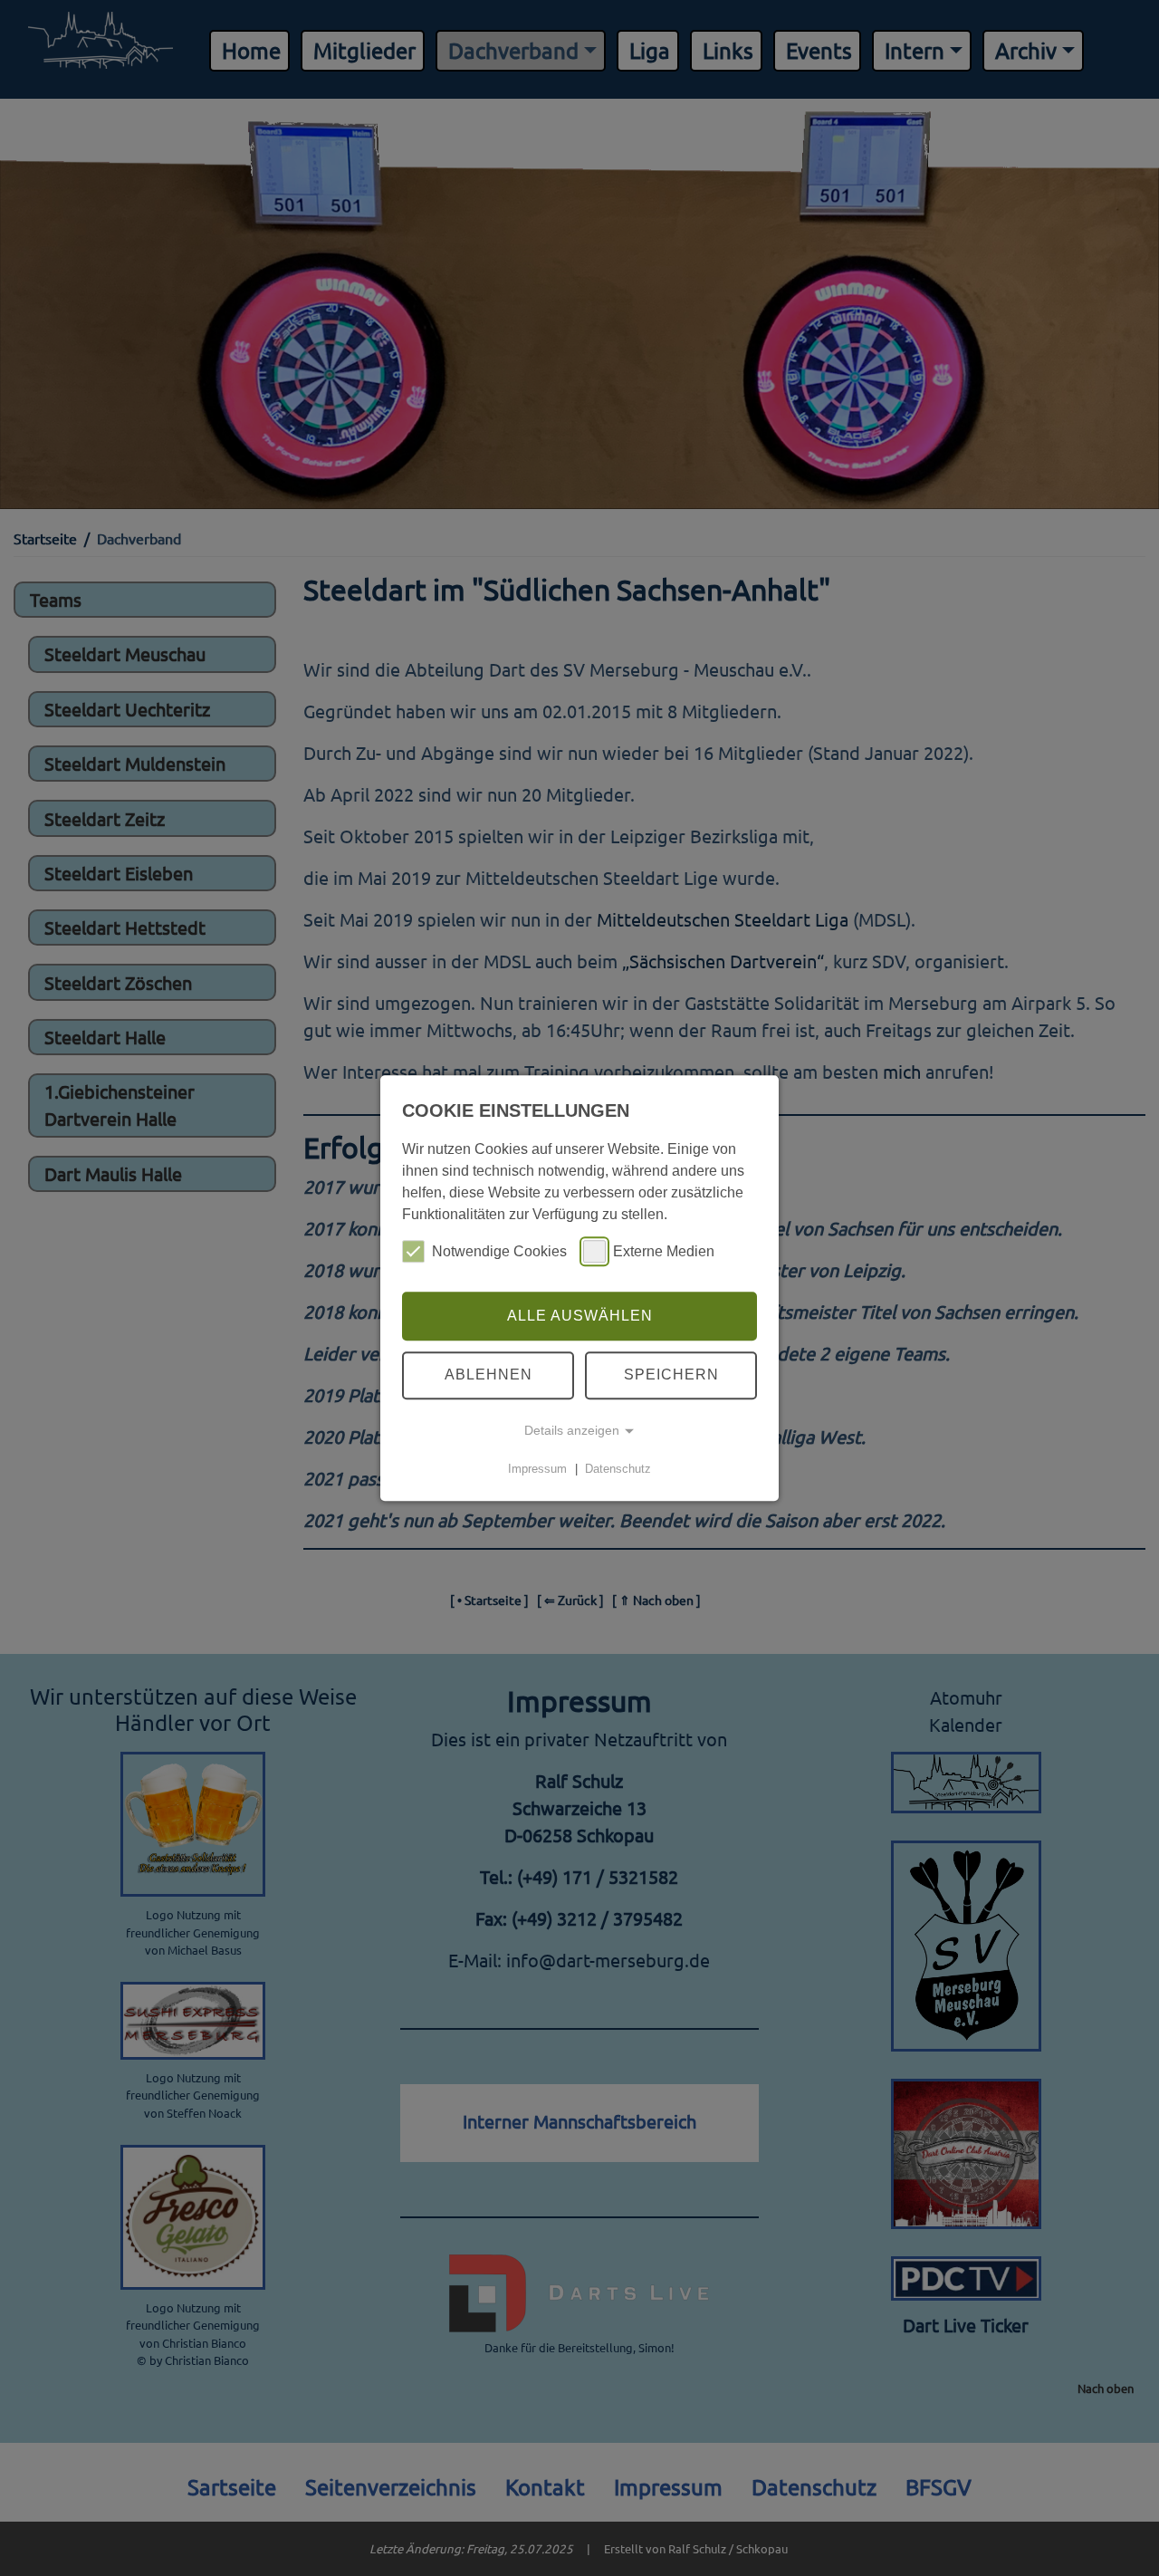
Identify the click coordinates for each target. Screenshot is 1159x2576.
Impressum (537, 1469)
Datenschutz (618, 1469)
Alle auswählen (580, 1316)
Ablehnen (489, 1375)
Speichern (671, 1375)
